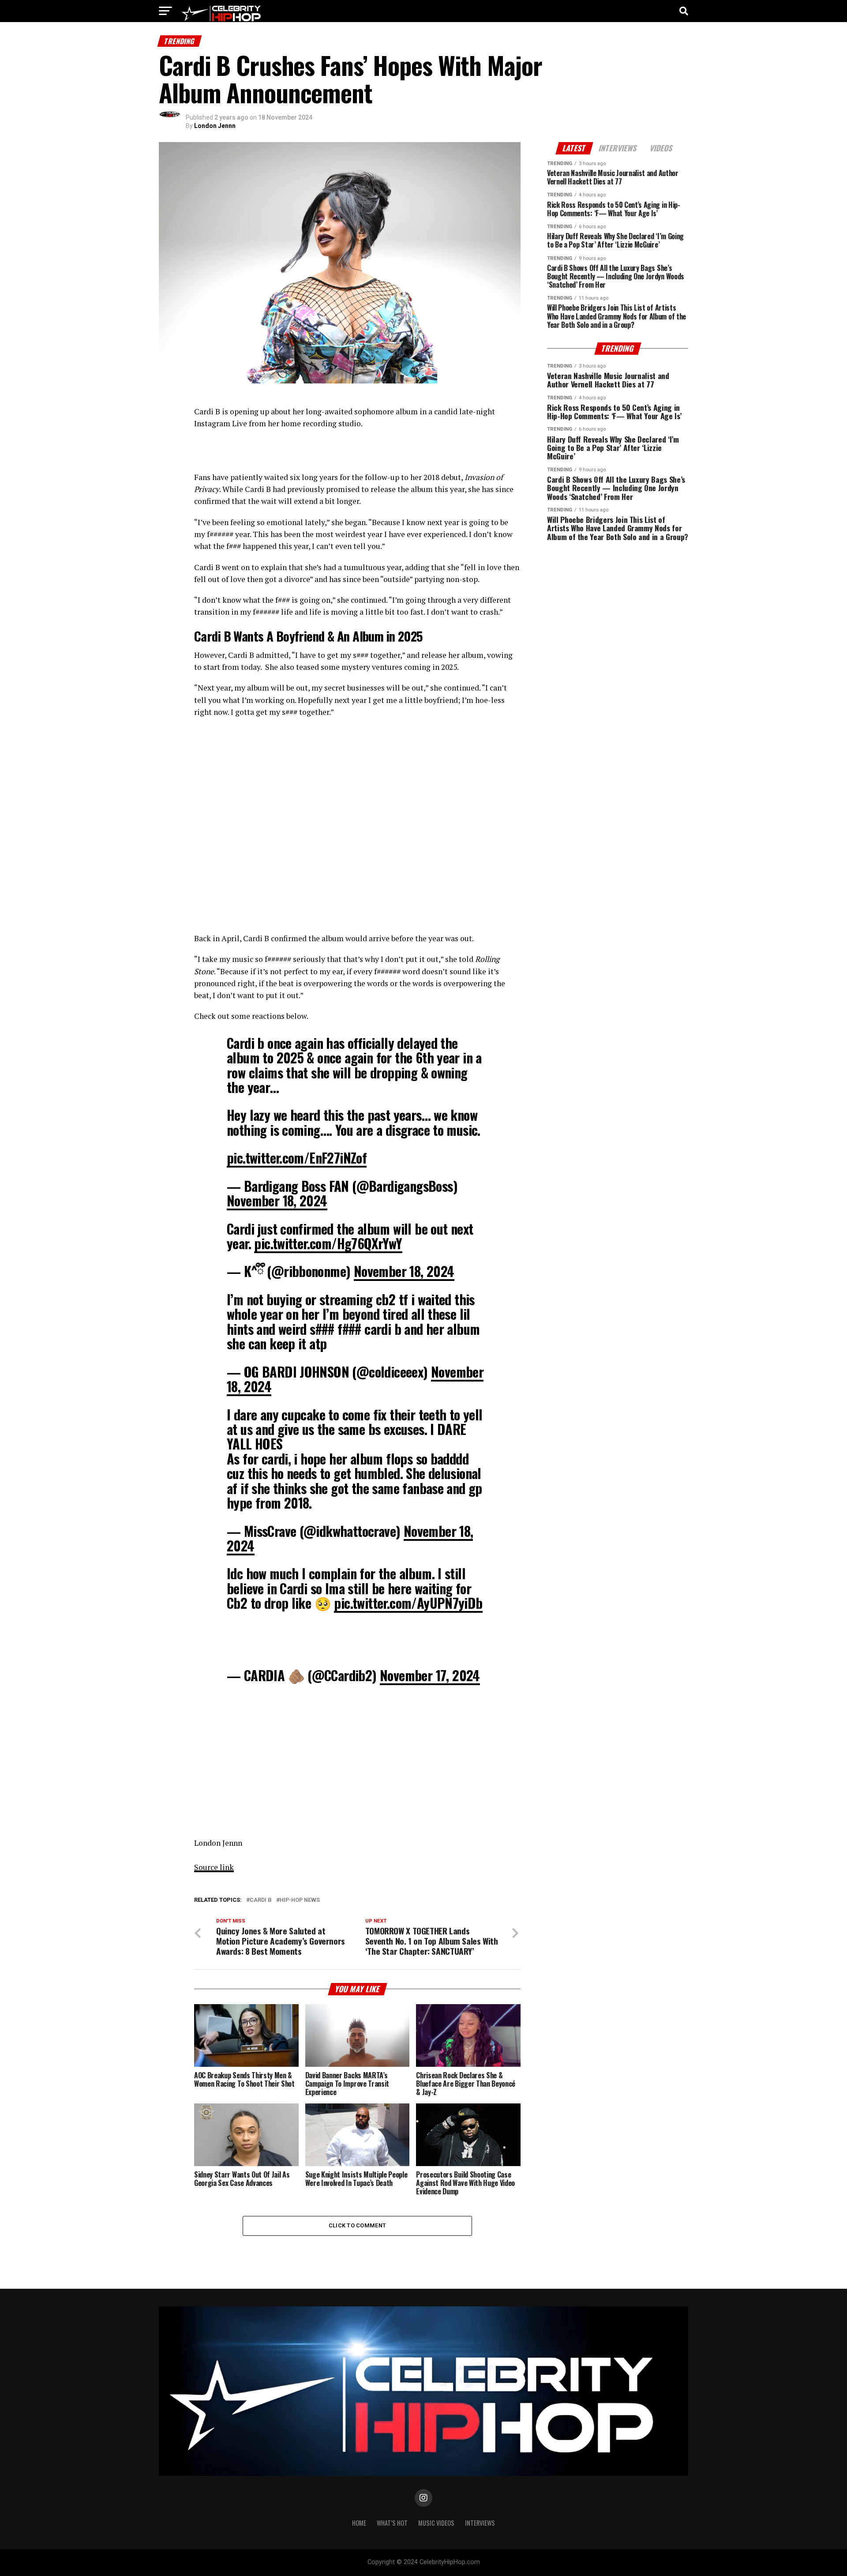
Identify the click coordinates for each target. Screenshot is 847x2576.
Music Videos (436, 2523)
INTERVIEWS (480, 2523)
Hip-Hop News (300, 1900)
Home (359, 2523)
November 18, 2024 (277, 1200)
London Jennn (215, 126)
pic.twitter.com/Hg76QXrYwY (328, 1243)
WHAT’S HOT (392, 2523)
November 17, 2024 (430, 1675)
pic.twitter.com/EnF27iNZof (297, 1158)
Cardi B (261, 1900)
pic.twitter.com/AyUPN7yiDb (408, 1603)
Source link (214, 1867)
